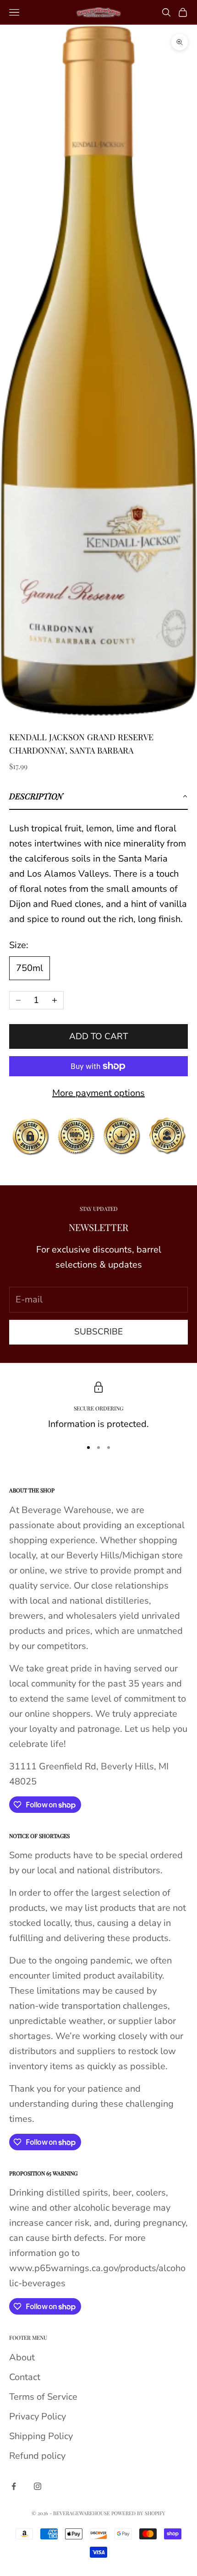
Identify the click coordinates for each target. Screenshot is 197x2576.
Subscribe (98, 1332)
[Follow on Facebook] (14, 2486)
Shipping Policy (41, 2436)
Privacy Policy (38, 2416)
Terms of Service (43, 2397)
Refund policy (37, 2456)
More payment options (98, 1093)
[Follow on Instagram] (38, 2486)
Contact (25, 2377)
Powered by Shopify (138, 2513)
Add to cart (98, 1036)
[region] (98, 1407)
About (22, 2357)
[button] (98, 797)
